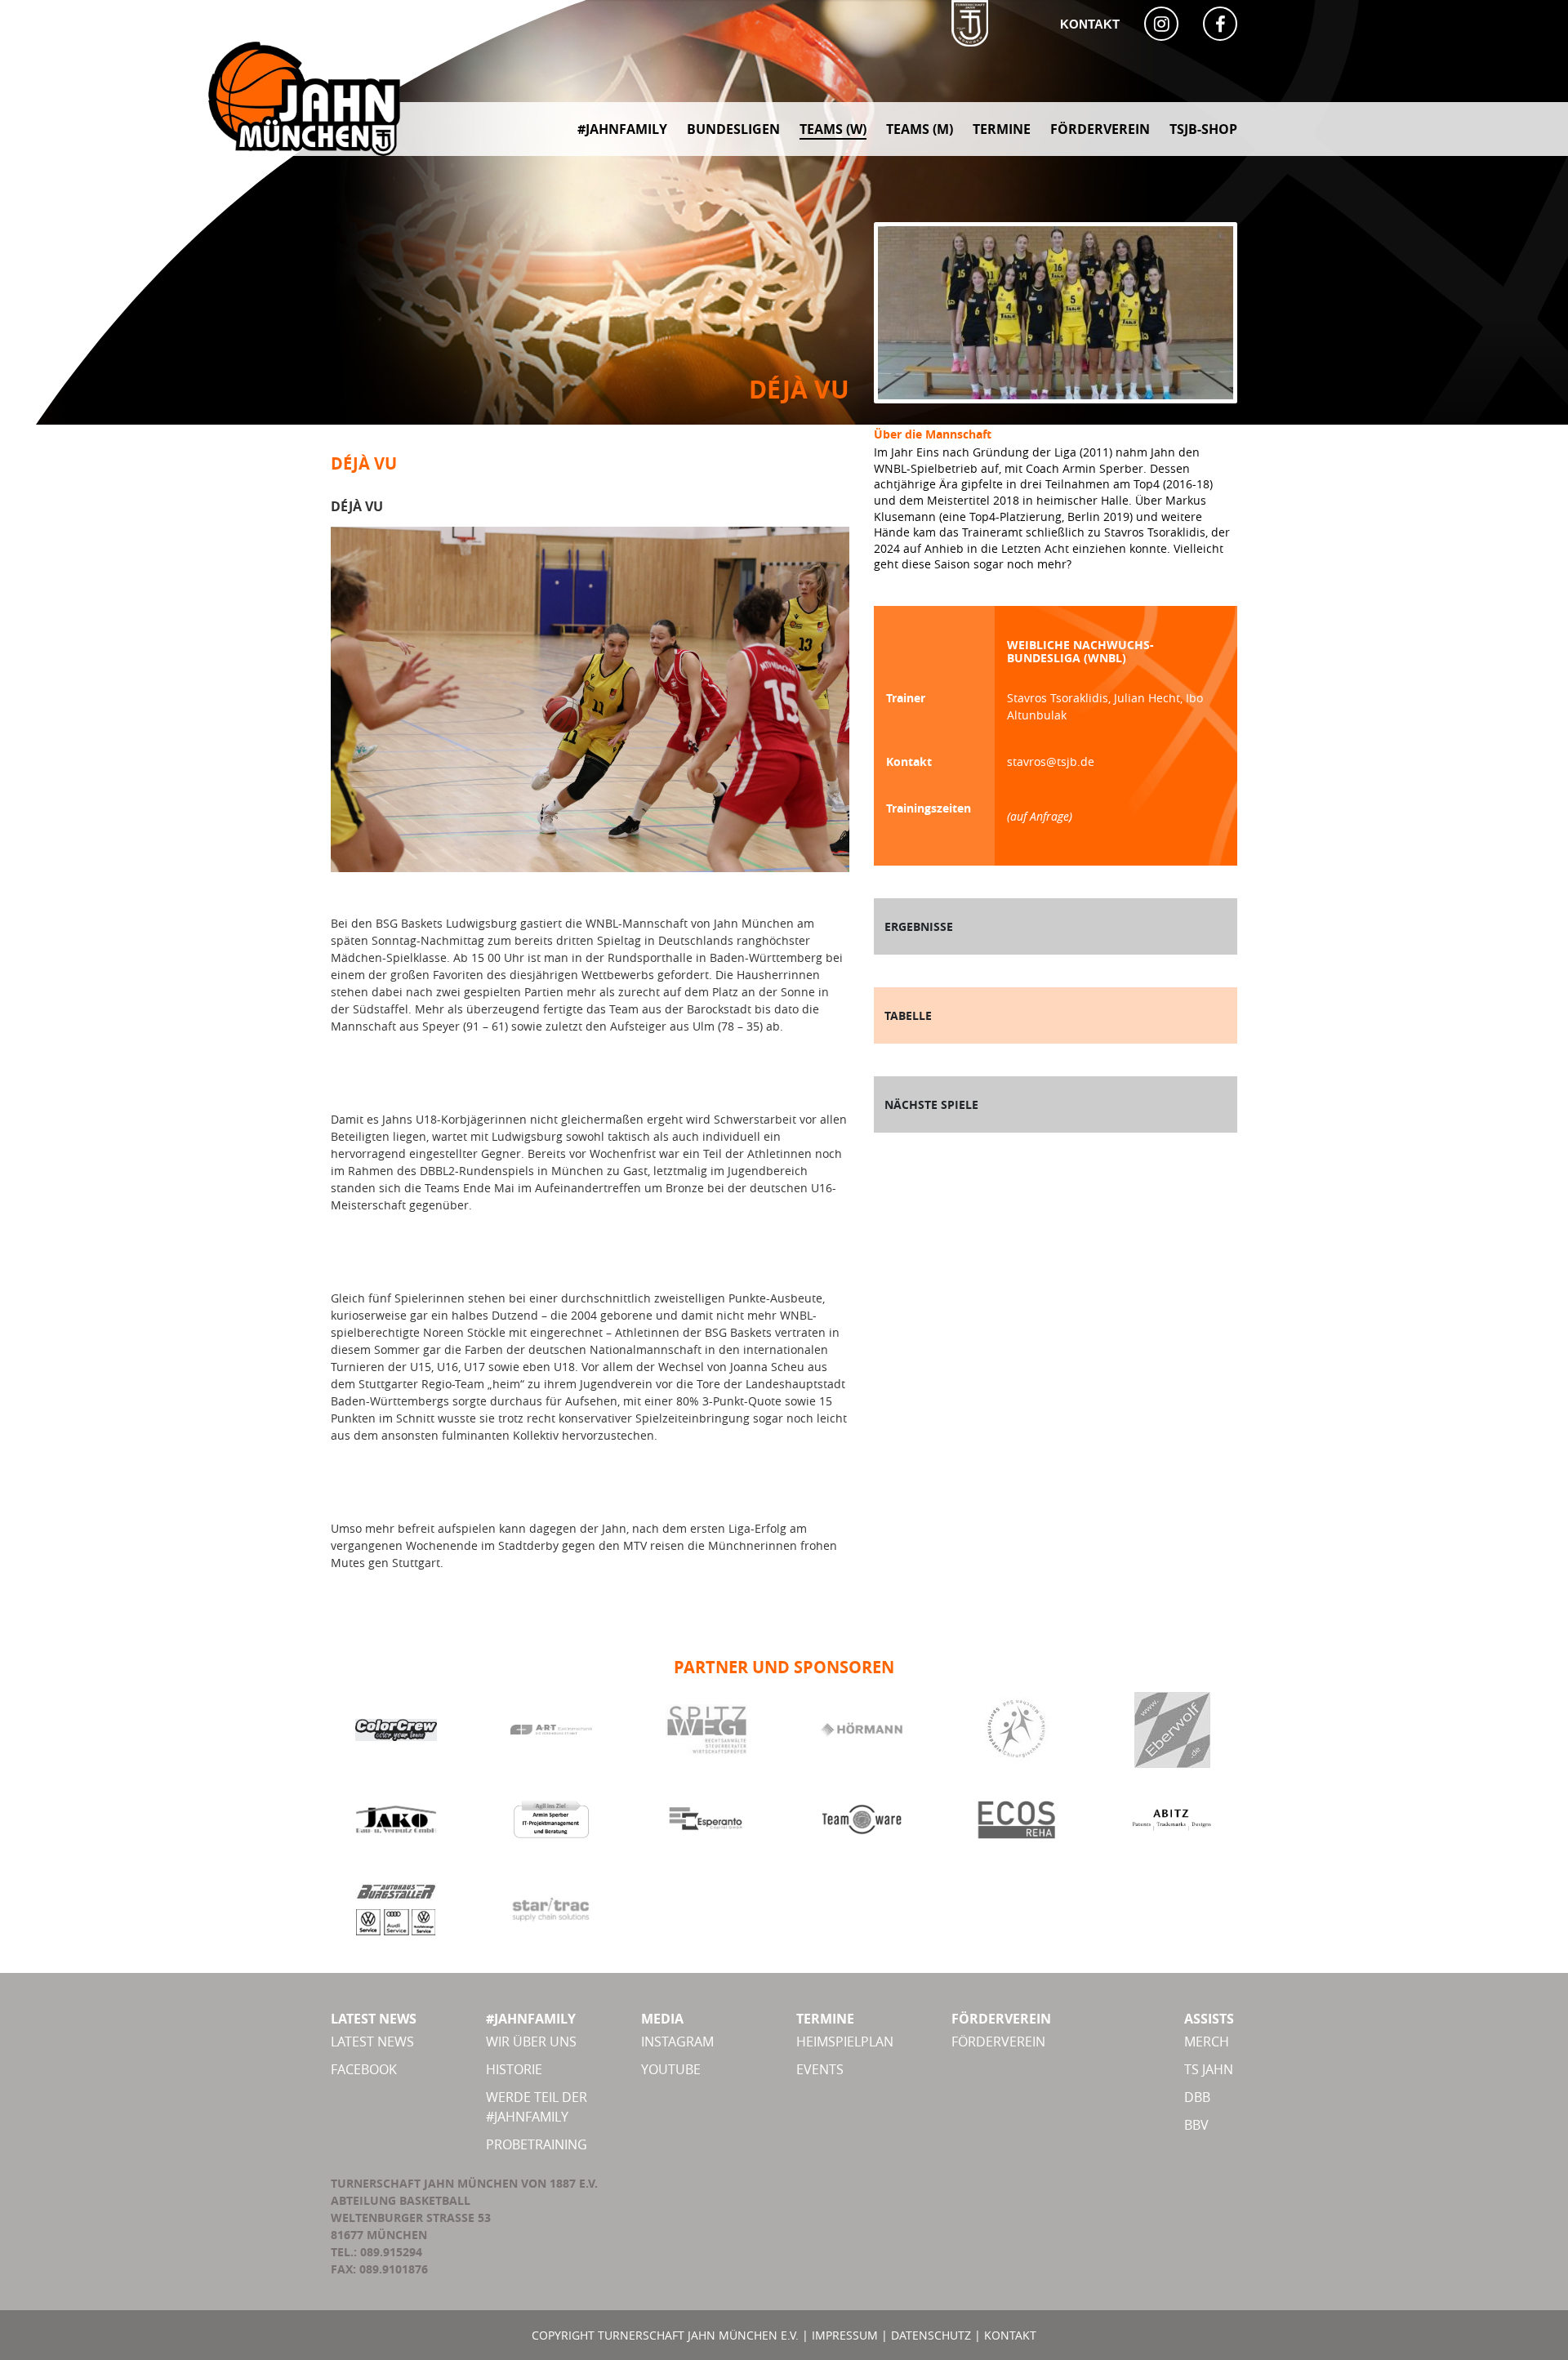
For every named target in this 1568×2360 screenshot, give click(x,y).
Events (820, 2069)
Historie (514, 2069)
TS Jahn (1209, 2069)
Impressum (845, 2335)
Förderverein (998, 2042)
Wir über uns (531, 2042)
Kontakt (1090, 24)
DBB (1197, 2097)
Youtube (671, 2069)
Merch (1207, 2042)
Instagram (677, 2042)
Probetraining (537, 2144)
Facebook (364, 2069)
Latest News (372, 2042)
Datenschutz (931, 2335)
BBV (1196, 2125)
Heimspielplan (845, 2042)
